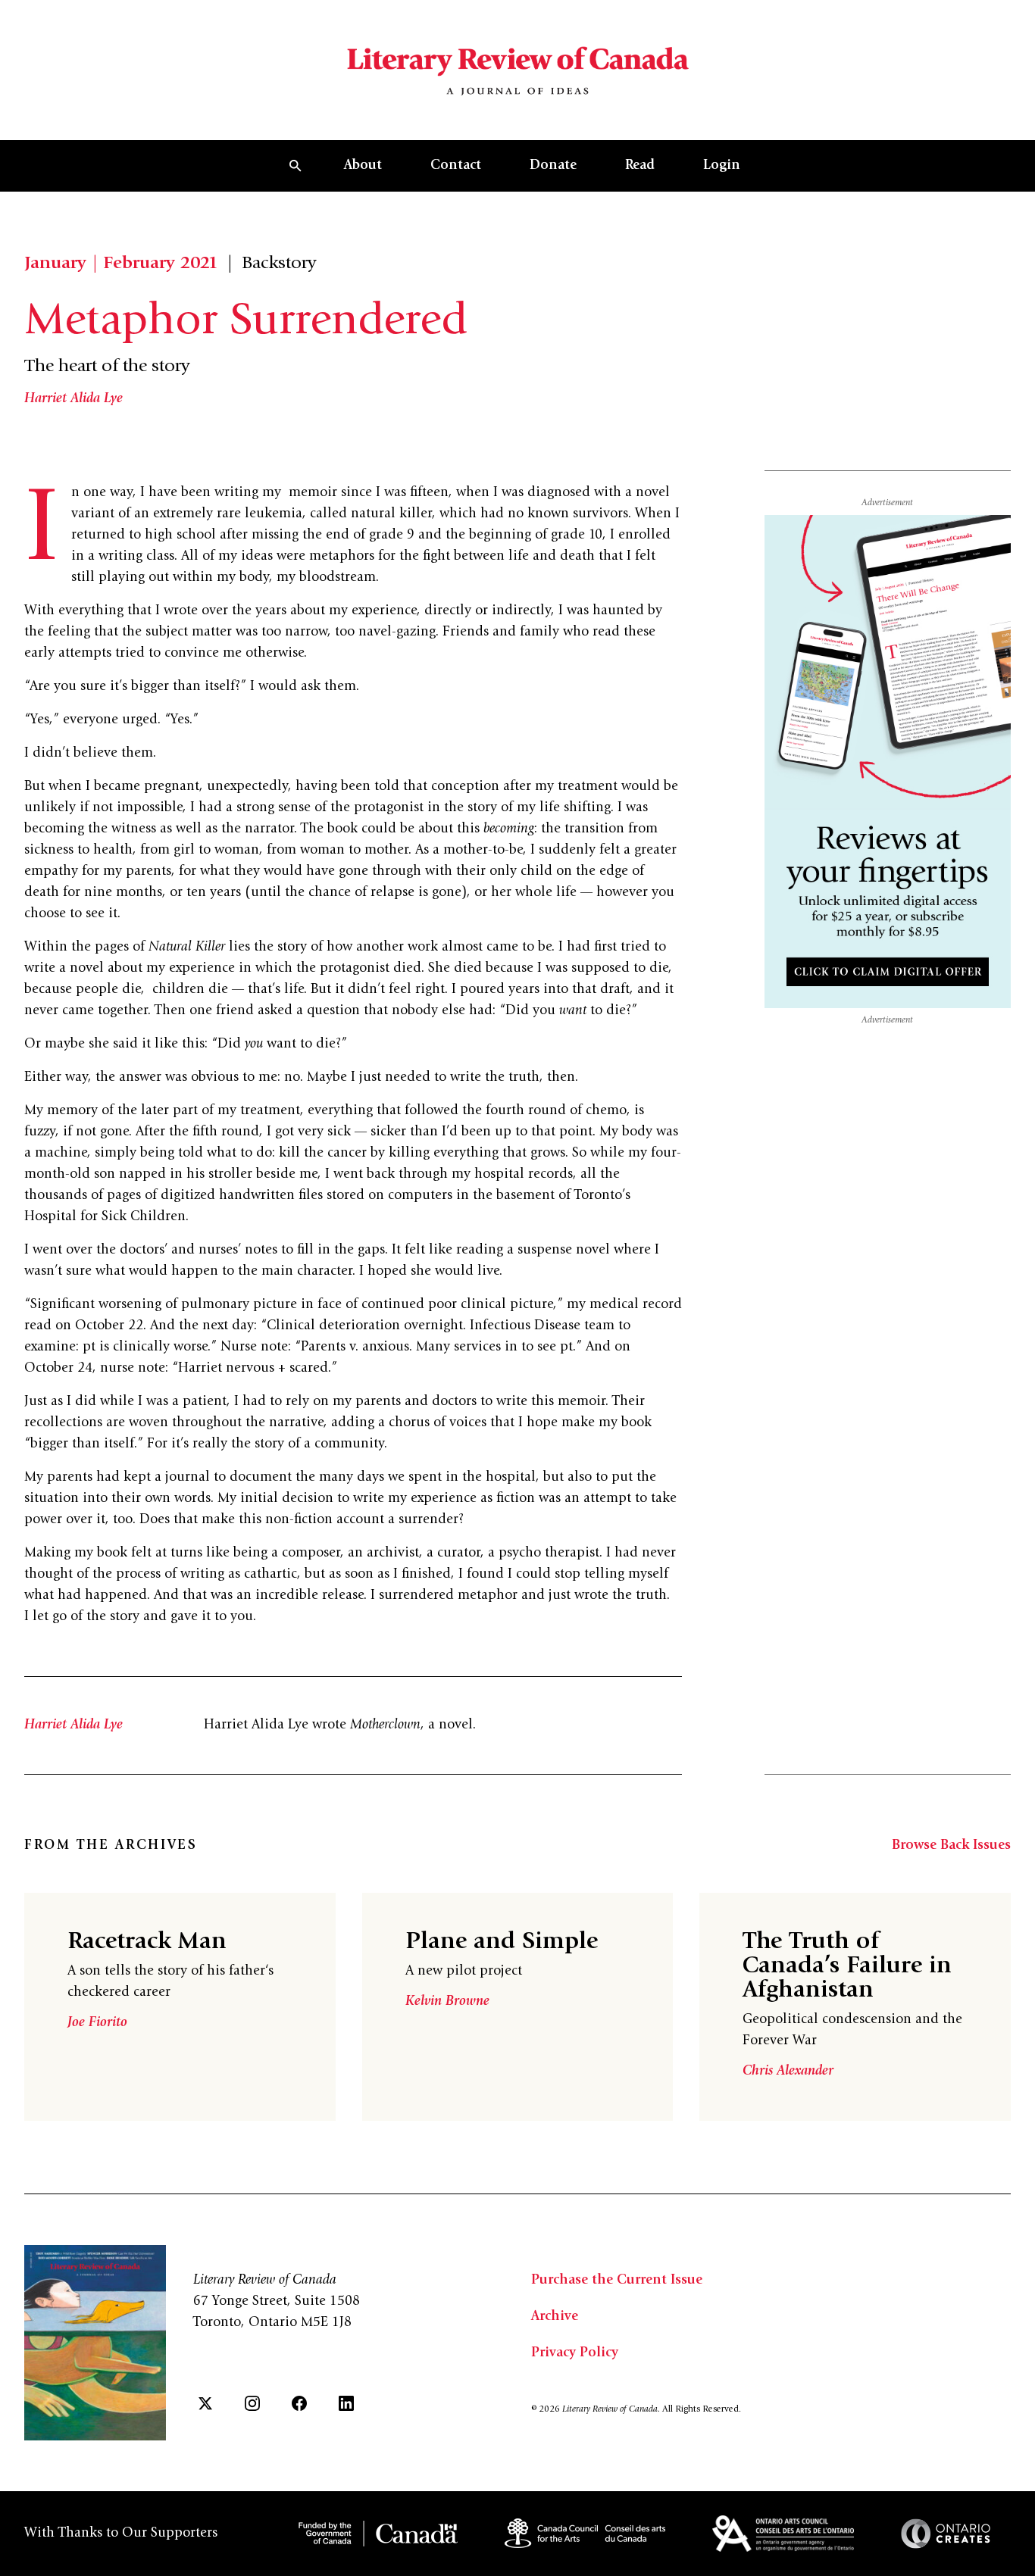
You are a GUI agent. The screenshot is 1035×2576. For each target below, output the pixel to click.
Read (640, 166)
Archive (555, 2317)
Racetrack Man (147, 1943)
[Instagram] (252, 2403)
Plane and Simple (502, 1943)
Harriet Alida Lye (73, 399)
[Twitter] (205, 2403)
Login (722, 166)
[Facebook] (299, 2403)
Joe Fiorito (97, 2023)
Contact (456, 166)
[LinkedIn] (346, 2403)
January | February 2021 (121, 264)
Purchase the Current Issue (617, 2281)
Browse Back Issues (951, 1846)
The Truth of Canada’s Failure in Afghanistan (847, 1967)
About (363, 166)
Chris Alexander (788, 2072)
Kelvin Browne (447, 2002)
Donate (553, 166)
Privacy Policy (575, 2353)
